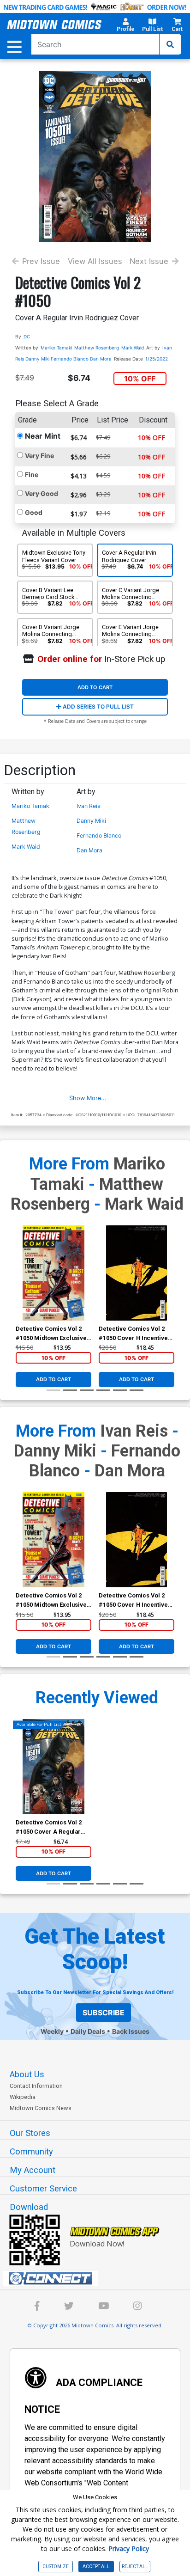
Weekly (52, 2031)
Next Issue (149, 261)
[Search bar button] (170, 44)
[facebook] (37, 2307)
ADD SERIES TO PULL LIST (98, 707)
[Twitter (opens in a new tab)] (69, 2307)
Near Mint (43, 436)
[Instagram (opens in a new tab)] (137, 2307)
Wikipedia (23, 2097)
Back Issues (131, 2031)
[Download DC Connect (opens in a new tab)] (99, 2278)
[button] (126, 26)
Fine (32, 474)
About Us (27, 2074)
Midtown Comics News (41, 2108)
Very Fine (39, 456)
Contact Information (36, 2086)
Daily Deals (88, 2031)
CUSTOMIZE (56, 2567)
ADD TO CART (95, 687)
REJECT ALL (135, 2567)
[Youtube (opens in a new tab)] (104, 2307)
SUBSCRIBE (104, 2013)
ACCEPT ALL (96, 2567)
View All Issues (95, 261)
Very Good (42, 493)
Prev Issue (41, 261)
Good (34, 512)
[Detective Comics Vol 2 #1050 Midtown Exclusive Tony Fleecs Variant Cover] (53, 1273)
